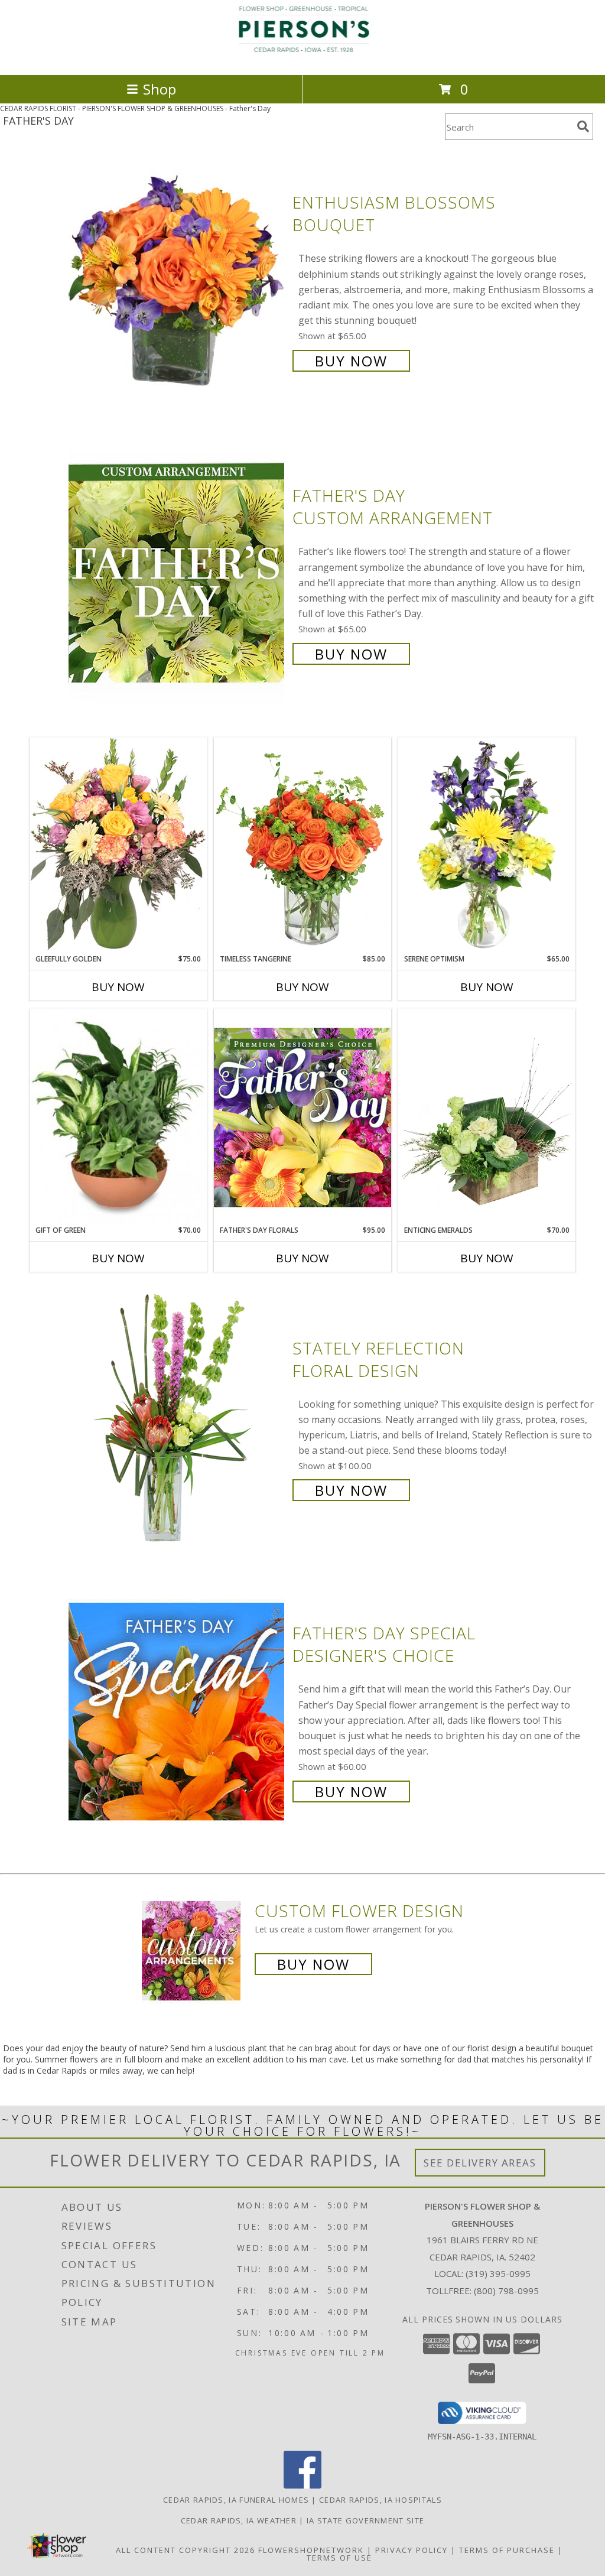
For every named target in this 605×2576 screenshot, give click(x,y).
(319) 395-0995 (498, 2273)
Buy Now (351, 361)
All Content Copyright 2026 (186, 2550)
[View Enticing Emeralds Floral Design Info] (487, 1117)
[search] (583, 126)
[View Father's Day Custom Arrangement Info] (178, 574)
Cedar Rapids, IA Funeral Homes (236, 2500)
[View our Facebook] (302, 2485)
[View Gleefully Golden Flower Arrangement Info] (118, 845)
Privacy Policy (412, 2550)
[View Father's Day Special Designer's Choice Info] (178, 1711)
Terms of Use (339, 2558)
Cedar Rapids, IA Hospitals (380, 2500)
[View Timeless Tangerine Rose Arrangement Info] (302, 846)
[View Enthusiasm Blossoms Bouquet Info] (178, 280)
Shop (160, 89)
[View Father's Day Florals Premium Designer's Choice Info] (302, 1117)
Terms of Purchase (507, 2550)
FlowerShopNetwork (311, 2550)
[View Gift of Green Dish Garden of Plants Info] (118, 1117)
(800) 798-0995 (506, 2291)
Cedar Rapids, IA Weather (239, 2520)
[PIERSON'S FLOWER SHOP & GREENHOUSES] (302, 58)
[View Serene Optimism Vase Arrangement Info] (487, 846)
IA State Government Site (365, 2520)
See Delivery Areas (480, 2163)
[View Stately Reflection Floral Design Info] (178, 1418)
